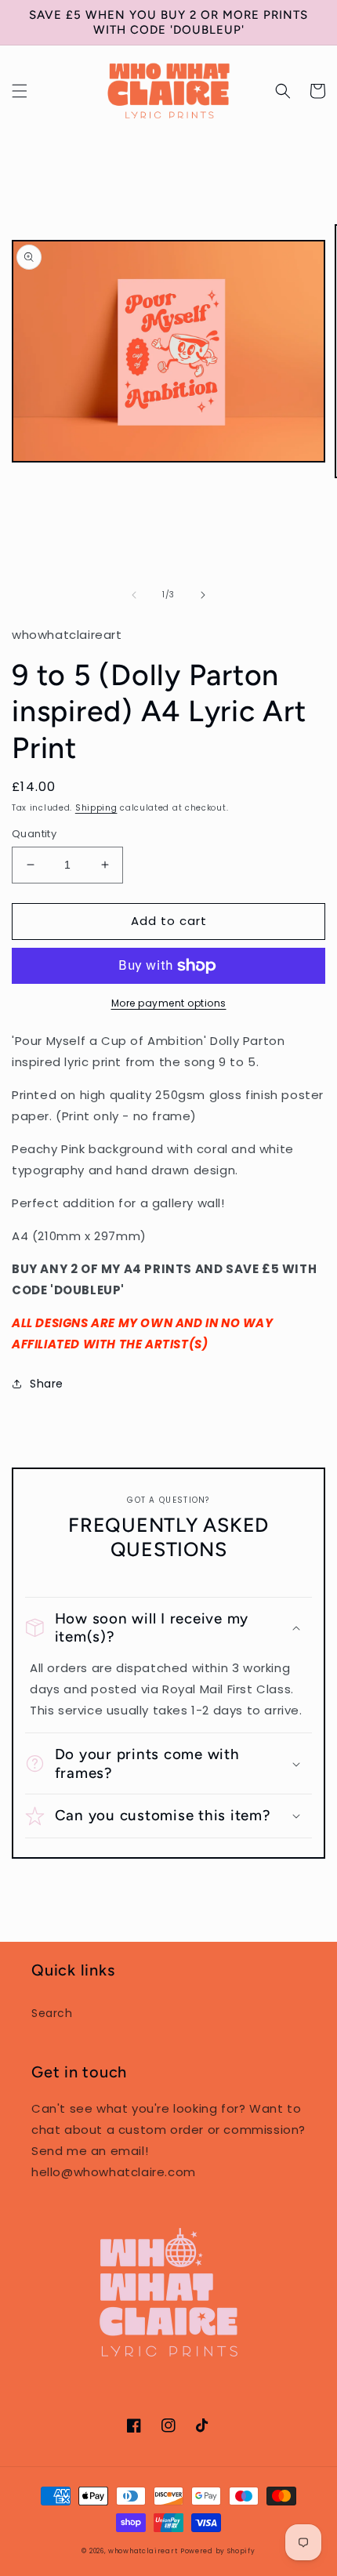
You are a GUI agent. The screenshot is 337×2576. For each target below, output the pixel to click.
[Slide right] (203, 595)
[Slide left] (134, 595)
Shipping (96, 808)
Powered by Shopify (218, 2551)
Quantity (34, 834)
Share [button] (47, 1384)
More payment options (169, 1003)
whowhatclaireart (143, 2551)
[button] (20, 91)
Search (52, 2013)
